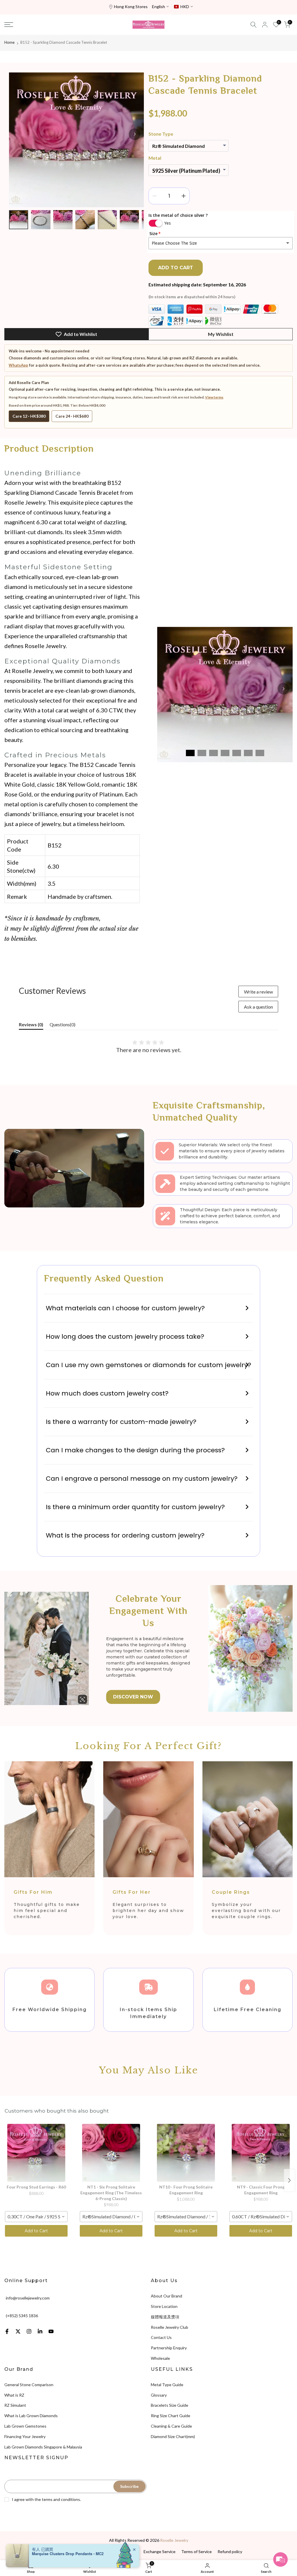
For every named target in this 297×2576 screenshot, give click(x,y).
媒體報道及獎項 (165, 2317)
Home (9, 42)
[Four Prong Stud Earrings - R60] (36, 2153)
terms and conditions (61, 2499)
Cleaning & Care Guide (171, 2426)
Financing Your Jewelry (25, 2436)
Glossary (159, 2395)
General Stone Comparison (29, 2385)
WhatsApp (18, 365)
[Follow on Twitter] (18, 2331)
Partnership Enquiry (169, 2348)
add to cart (176, 268)
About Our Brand (166, 2296)
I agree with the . (46, 2499)
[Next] (135, 134)
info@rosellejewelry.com (28, 2298)
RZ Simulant (15, 2405)
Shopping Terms (123, 2552)
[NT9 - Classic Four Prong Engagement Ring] (261, 2153)
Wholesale (160, 2358)
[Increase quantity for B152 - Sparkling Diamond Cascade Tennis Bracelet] (184, 196)
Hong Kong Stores (131, 7)
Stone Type (161, 134)
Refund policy (230, 2552)
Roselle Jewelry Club (170, 2327)
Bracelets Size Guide (170, 2405)
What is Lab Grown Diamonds (31, 2416)
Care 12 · (29, 416)
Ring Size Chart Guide (171, 2416)
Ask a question (258, 1007)
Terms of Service (197, 2552)
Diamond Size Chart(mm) (173, 2436)
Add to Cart (36, 2231)
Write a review (258, 992)
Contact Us (161, 2337)
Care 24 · (72, 416)
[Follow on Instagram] (29, 2331)
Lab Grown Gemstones (25, 2426)
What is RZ (14, 2395)
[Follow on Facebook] (7, 2331)
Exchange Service (160, 2552)
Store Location (164, 2306)
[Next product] (289, 2180)
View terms (214, 397)
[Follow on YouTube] (51, 2331)
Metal (155, 158)
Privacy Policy (90, 2552)
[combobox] (36, 2217)
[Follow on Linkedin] (40, 2331)
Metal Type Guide (167, 2385)
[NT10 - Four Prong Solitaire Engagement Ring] (186, 2153)
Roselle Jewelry (174, 2540)
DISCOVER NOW (133, 1697)
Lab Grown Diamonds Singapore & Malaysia (43, 2447)
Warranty (64, 2552)
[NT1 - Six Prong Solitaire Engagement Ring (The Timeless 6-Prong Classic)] (111, 2153)
